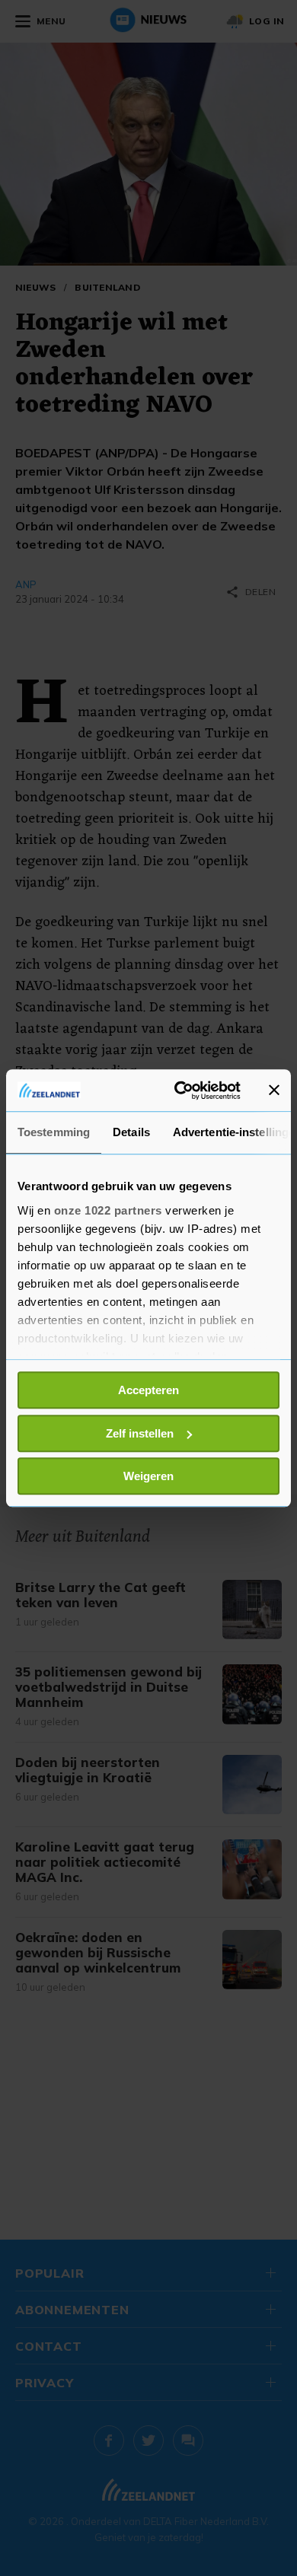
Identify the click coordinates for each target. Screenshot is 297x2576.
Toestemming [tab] (54, 1132)
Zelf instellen (140, 1433)
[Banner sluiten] (274, 1091)
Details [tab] (131, 1132)
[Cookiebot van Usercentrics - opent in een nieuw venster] (180, 1091)
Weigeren (148, 1476)
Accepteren (148, 1390)
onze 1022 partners (108, 1210)
